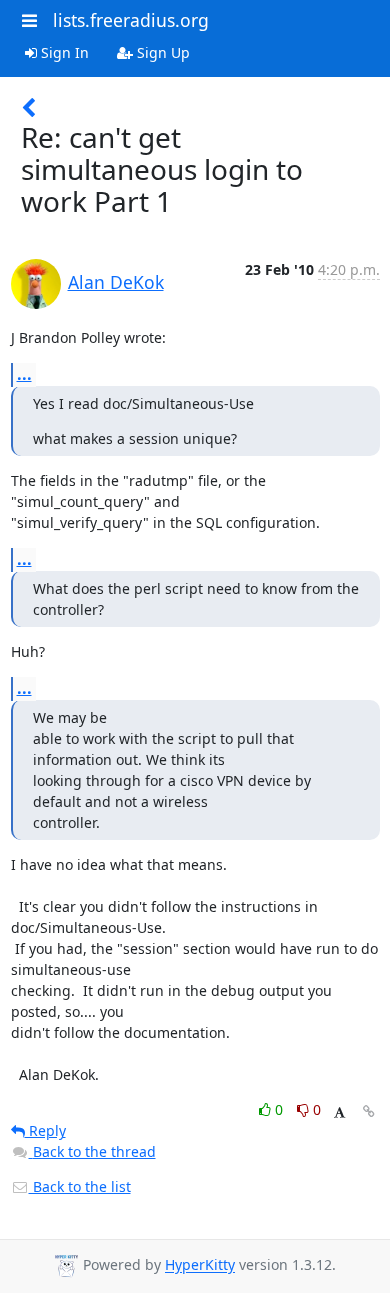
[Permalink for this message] (369, 1111)
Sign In (63, 52)
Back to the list (80, 1186)
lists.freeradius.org (131, 20)
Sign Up (161, 52)
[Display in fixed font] (339, 1112)
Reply (45, 1130)
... (24, 374)
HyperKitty (200, 1265)
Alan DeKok (116, 282)
